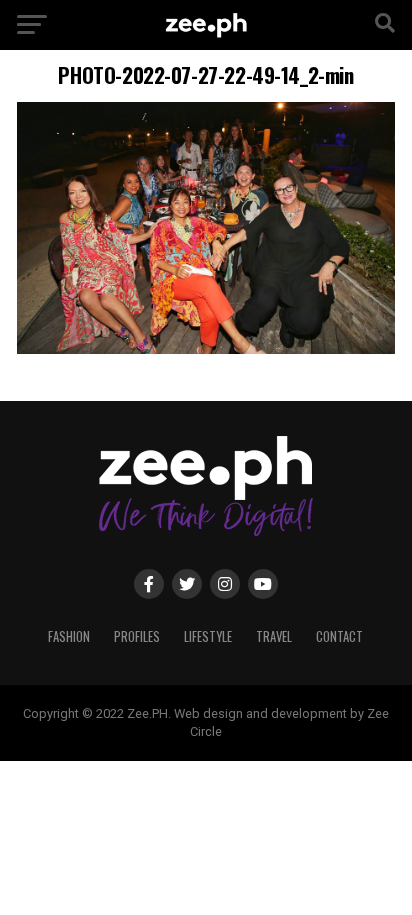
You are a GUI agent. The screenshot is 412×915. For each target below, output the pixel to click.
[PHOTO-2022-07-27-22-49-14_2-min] (206, 348)
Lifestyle (208, 636)
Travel (274, 636)
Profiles (137, 636)
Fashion (69, 636)
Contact (339, 636)
